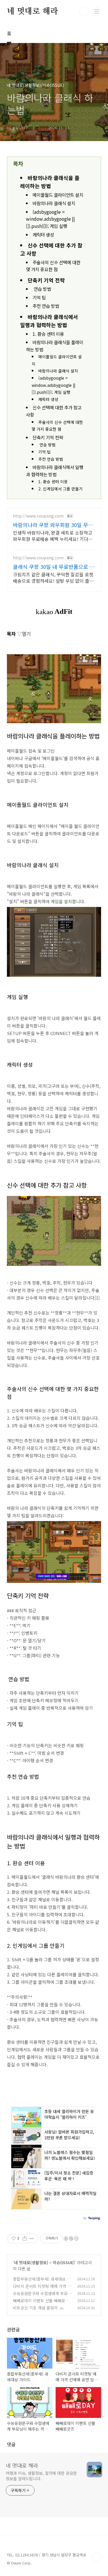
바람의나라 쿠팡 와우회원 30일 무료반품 (53, 525)
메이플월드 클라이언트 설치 (58, 195)
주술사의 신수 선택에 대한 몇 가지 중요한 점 (53, 266)
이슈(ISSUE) (64, 2262)
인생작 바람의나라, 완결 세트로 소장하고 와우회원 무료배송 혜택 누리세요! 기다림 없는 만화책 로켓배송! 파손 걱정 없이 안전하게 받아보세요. (54, 536)
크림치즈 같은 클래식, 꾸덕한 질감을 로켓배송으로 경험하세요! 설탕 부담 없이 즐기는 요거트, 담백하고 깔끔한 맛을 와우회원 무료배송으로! (53, 577)
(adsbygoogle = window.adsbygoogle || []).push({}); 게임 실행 (50, 219)
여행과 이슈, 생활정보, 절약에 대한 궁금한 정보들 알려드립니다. (41, 2476)
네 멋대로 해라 (32, 12)
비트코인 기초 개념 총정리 (35, 2308)
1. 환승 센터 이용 (48, 334)
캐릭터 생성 (43, 235)
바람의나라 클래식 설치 (54, 203)
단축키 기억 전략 (46, 280)
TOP (96, 2557)
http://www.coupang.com (38, 516)
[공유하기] (25, 2238)
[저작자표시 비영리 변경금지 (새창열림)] (71, 2238)
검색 (84, 12)
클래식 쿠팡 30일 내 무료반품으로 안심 (54, 567)
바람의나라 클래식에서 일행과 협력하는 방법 (55, 471)
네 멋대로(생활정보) (31, 2262)
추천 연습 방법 (46, 306)
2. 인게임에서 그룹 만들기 (60, 489)
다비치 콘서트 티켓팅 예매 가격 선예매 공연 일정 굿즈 (42, 2289)
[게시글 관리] (32, 2238)
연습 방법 (42, 289)
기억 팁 (39, 298)
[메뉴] (97, 11)
